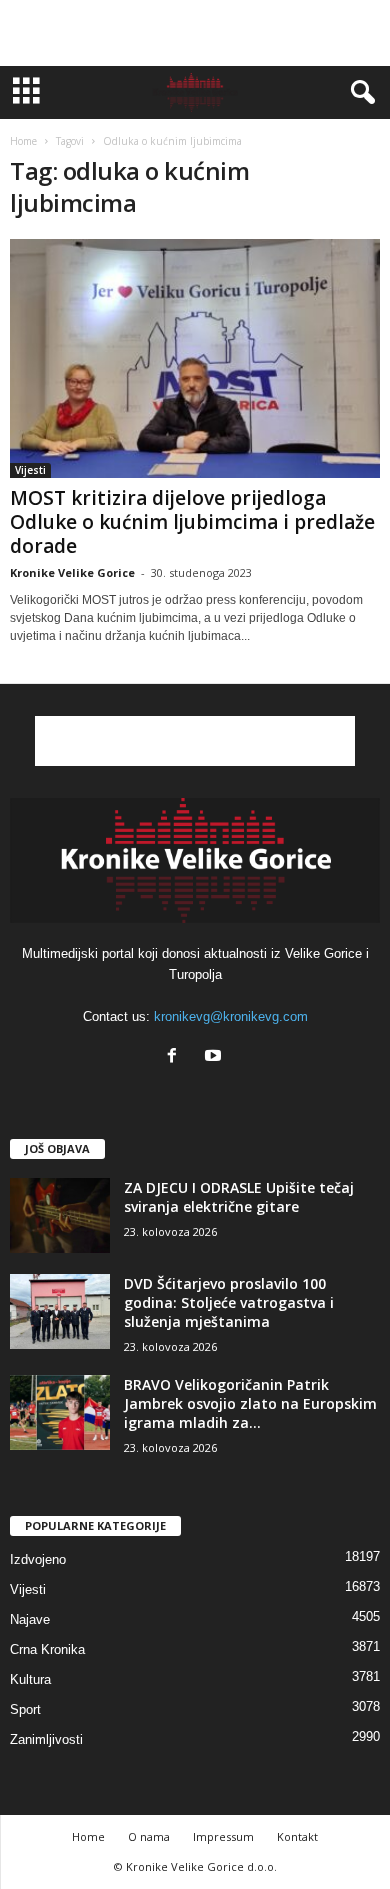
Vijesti (30, 470)
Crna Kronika (47, 1649)
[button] (359, 93)
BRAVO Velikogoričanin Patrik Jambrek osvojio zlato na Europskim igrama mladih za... (250, 1403)
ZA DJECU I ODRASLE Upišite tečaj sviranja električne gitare (239, 1197)
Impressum (223, 1836)
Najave (30, 1619)
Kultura (30, 1679)
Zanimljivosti (46, 1739)
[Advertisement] (195, 33)
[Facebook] (176, 1057)
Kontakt (297, 1836)
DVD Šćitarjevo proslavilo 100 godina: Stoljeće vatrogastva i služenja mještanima (229, 1302)
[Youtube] (215, 1057)
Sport (25, 1709)
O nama (149, 1836)
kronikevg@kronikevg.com (231, 1016)
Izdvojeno (38, 1559)
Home (23, 141)
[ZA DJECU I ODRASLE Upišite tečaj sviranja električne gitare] (60, 1215)
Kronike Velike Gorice (72, 572)
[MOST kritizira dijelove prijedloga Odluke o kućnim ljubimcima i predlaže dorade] (195, 358)
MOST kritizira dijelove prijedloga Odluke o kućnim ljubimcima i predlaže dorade (192, 522)
